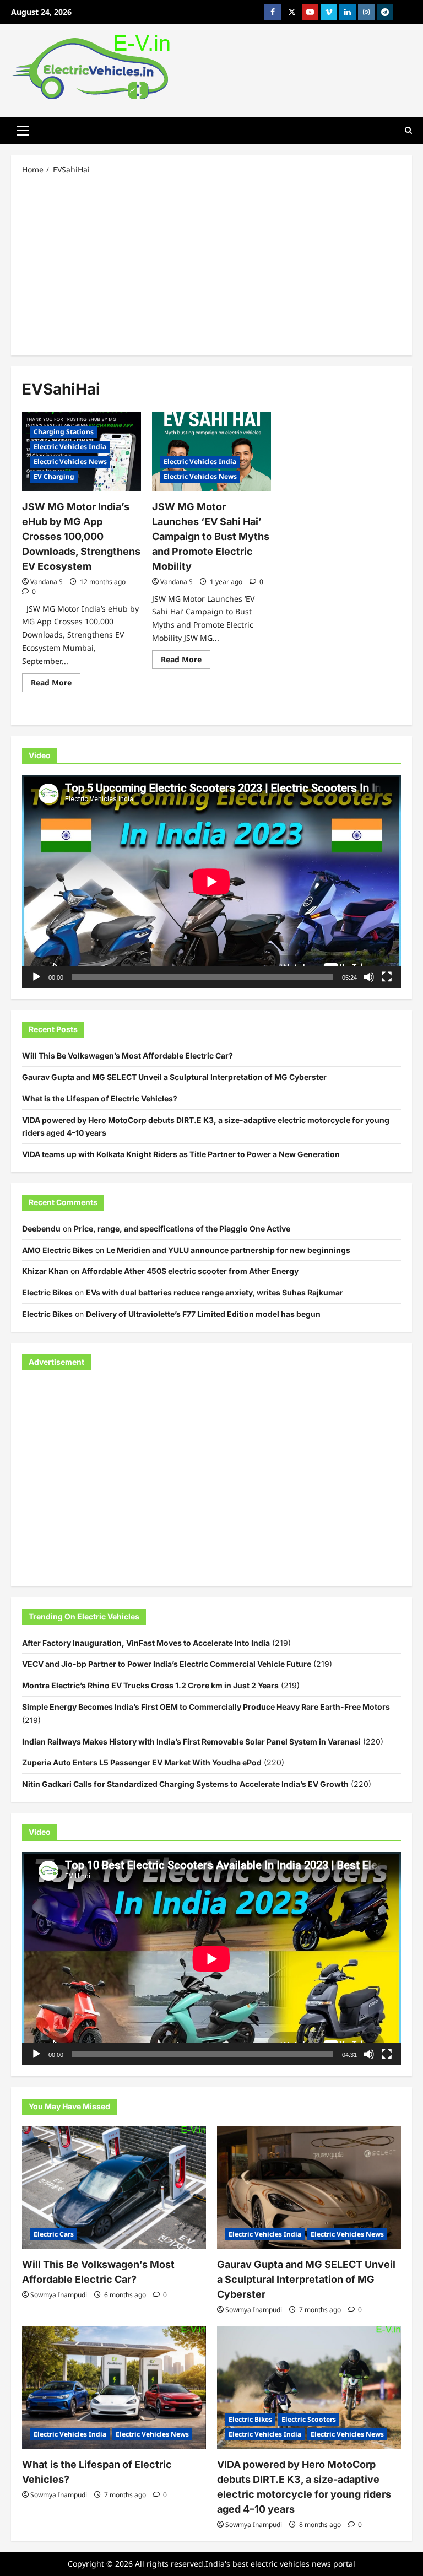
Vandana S (47, 582)
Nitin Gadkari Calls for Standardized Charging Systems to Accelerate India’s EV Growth (185, 1784)
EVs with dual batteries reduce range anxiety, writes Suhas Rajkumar (215, 1292)
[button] (23, 130)
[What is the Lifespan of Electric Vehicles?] (114, 2387)
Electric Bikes (47, 1292)
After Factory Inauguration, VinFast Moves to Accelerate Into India (146, 1643)
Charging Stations (64, 432)
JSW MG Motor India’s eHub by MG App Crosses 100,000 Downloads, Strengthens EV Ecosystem (81, 536)
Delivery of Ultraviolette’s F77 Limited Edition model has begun (203, 1314)
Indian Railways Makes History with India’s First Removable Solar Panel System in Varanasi (191, 1741)
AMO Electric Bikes (58, 1250)
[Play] (36, 977)
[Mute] (369, 977)
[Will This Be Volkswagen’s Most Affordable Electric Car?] (114, 2188)
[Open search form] (408, 130)
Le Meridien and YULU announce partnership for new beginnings (228, 1250)
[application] (211, 881)
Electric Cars (54, 2234)
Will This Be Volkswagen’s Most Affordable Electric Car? (128, 1055)
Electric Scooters (309, 2419)
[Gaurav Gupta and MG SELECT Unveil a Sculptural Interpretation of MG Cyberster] (309, 2188)
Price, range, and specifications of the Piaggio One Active (182, 1228)
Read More (56, 684)
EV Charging (54, 476)
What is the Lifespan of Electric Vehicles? (100, 1098)
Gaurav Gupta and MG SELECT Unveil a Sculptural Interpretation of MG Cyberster (174, 1077)
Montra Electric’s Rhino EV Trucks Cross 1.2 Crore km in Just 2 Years (150, 1685)
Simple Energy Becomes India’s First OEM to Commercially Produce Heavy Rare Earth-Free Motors (206, 1707)
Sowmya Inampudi (59, 2295)
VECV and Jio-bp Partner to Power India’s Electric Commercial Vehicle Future (167, 1664)
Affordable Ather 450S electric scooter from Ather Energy (190, 1271)
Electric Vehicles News (70, 461)
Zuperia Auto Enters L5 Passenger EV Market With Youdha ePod (142, 1762)
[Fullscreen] (387, 977)
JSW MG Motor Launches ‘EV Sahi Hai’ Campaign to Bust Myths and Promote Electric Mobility (211, 536)
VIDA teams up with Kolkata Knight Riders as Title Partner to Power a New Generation (181, 1154)
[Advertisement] (211, 264)
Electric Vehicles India (70, 447)
